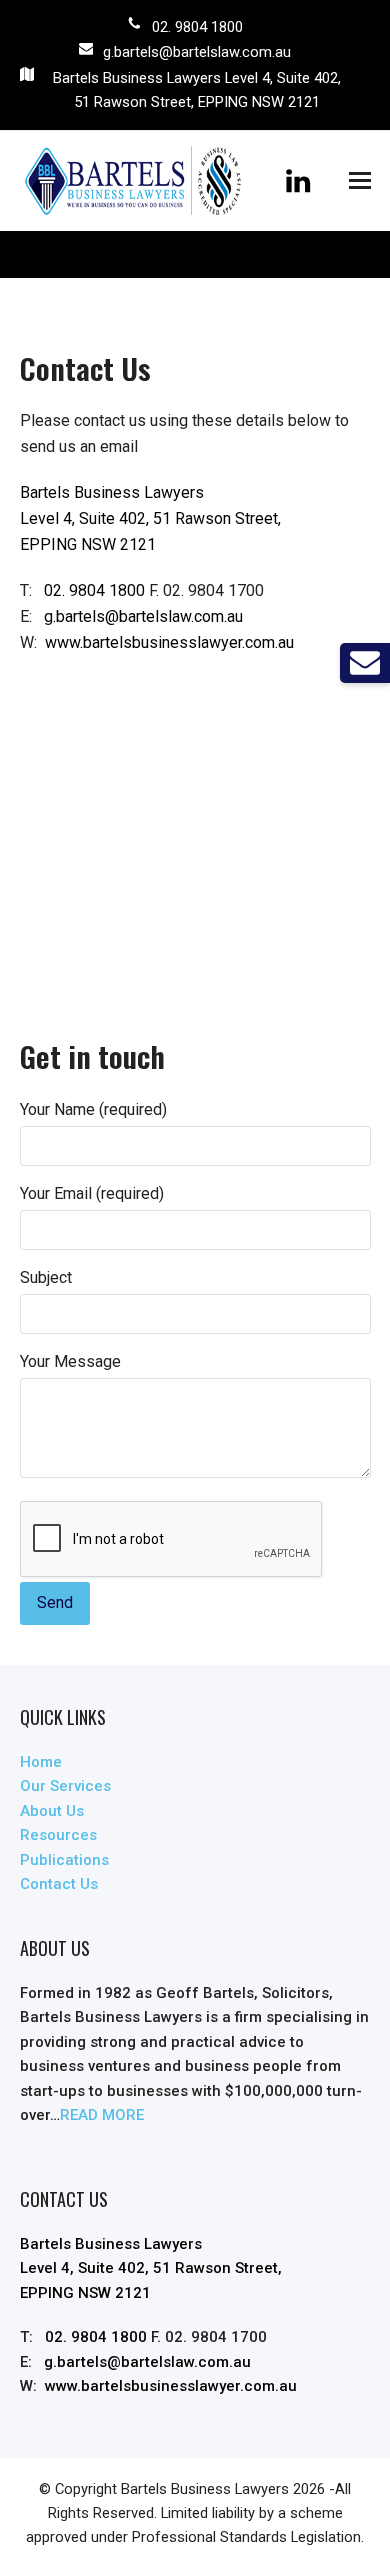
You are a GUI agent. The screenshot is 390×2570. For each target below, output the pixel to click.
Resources (58, 1835)
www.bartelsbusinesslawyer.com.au (169, 642)
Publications (64, 1860)
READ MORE (102, 2115)
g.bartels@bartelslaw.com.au (197, 52)
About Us (52, 1811)
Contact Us (59, 1884)
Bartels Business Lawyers (205, 2489)
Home (41, 1762)
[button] (360, 180)
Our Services (65, 1786)
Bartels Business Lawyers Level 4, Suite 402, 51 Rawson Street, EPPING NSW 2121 (197, 90)
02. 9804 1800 (197, 27)
